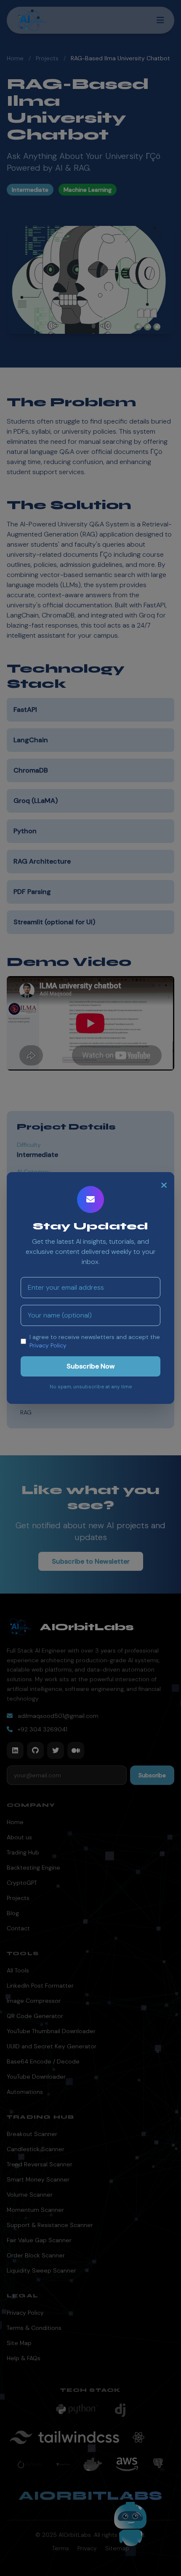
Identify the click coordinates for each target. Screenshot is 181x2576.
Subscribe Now (91, 1366)
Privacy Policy (48, 1345)
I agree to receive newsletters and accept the (95, 1341)
